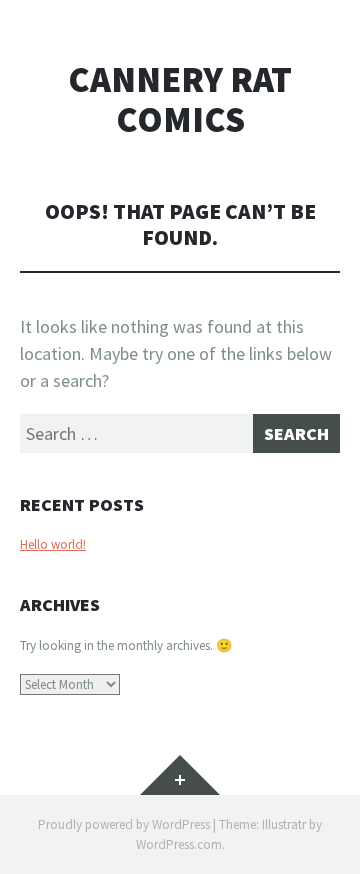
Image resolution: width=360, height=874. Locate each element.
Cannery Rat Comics (180, 99)
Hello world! (53, 544)
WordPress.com (179, 844)
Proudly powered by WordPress (124, 824)
